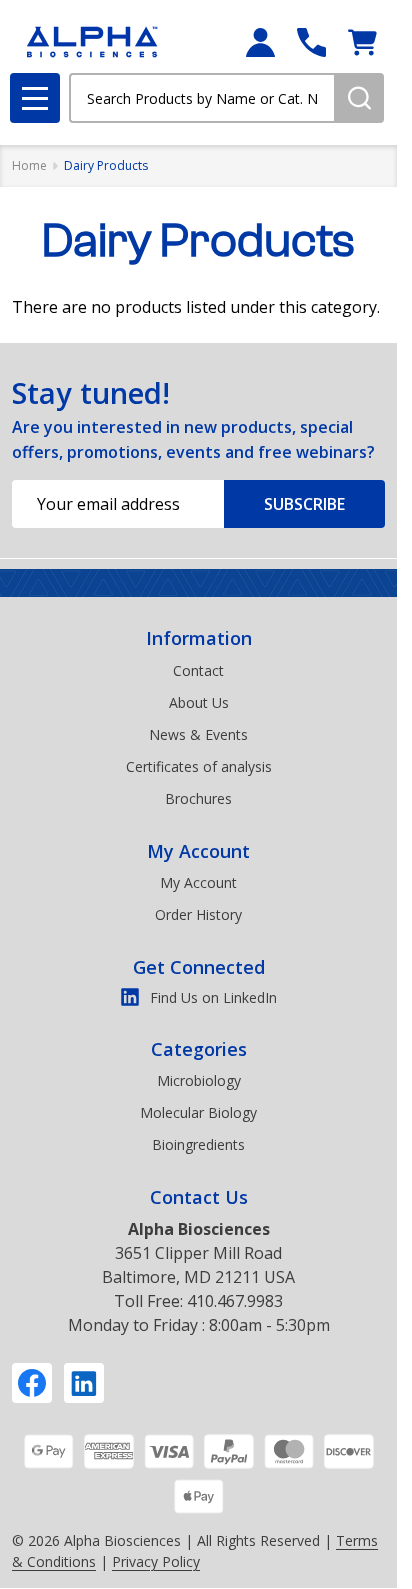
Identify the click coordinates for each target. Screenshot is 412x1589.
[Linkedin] (84, 1383)
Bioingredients (198, 1144)
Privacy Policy (156, 1561)
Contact (198, 670)
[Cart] (362, 42)
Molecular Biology (198, 1112)
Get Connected (199, 967)
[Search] (359, 98)
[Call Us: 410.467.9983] (311, 42)
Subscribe (304, 504)
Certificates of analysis (199, 766)
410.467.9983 (235, 1301)
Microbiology (199, 1080)
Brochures (198, 798)
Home (29, 165)
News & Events (198, 734)
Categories (199, 1049)
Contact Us (199, 1197)
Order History (198, 914)
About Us (199, 702)
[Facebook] (32, 1383)
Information (199, 638)
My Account (198, 851)
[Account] (260, 42)
